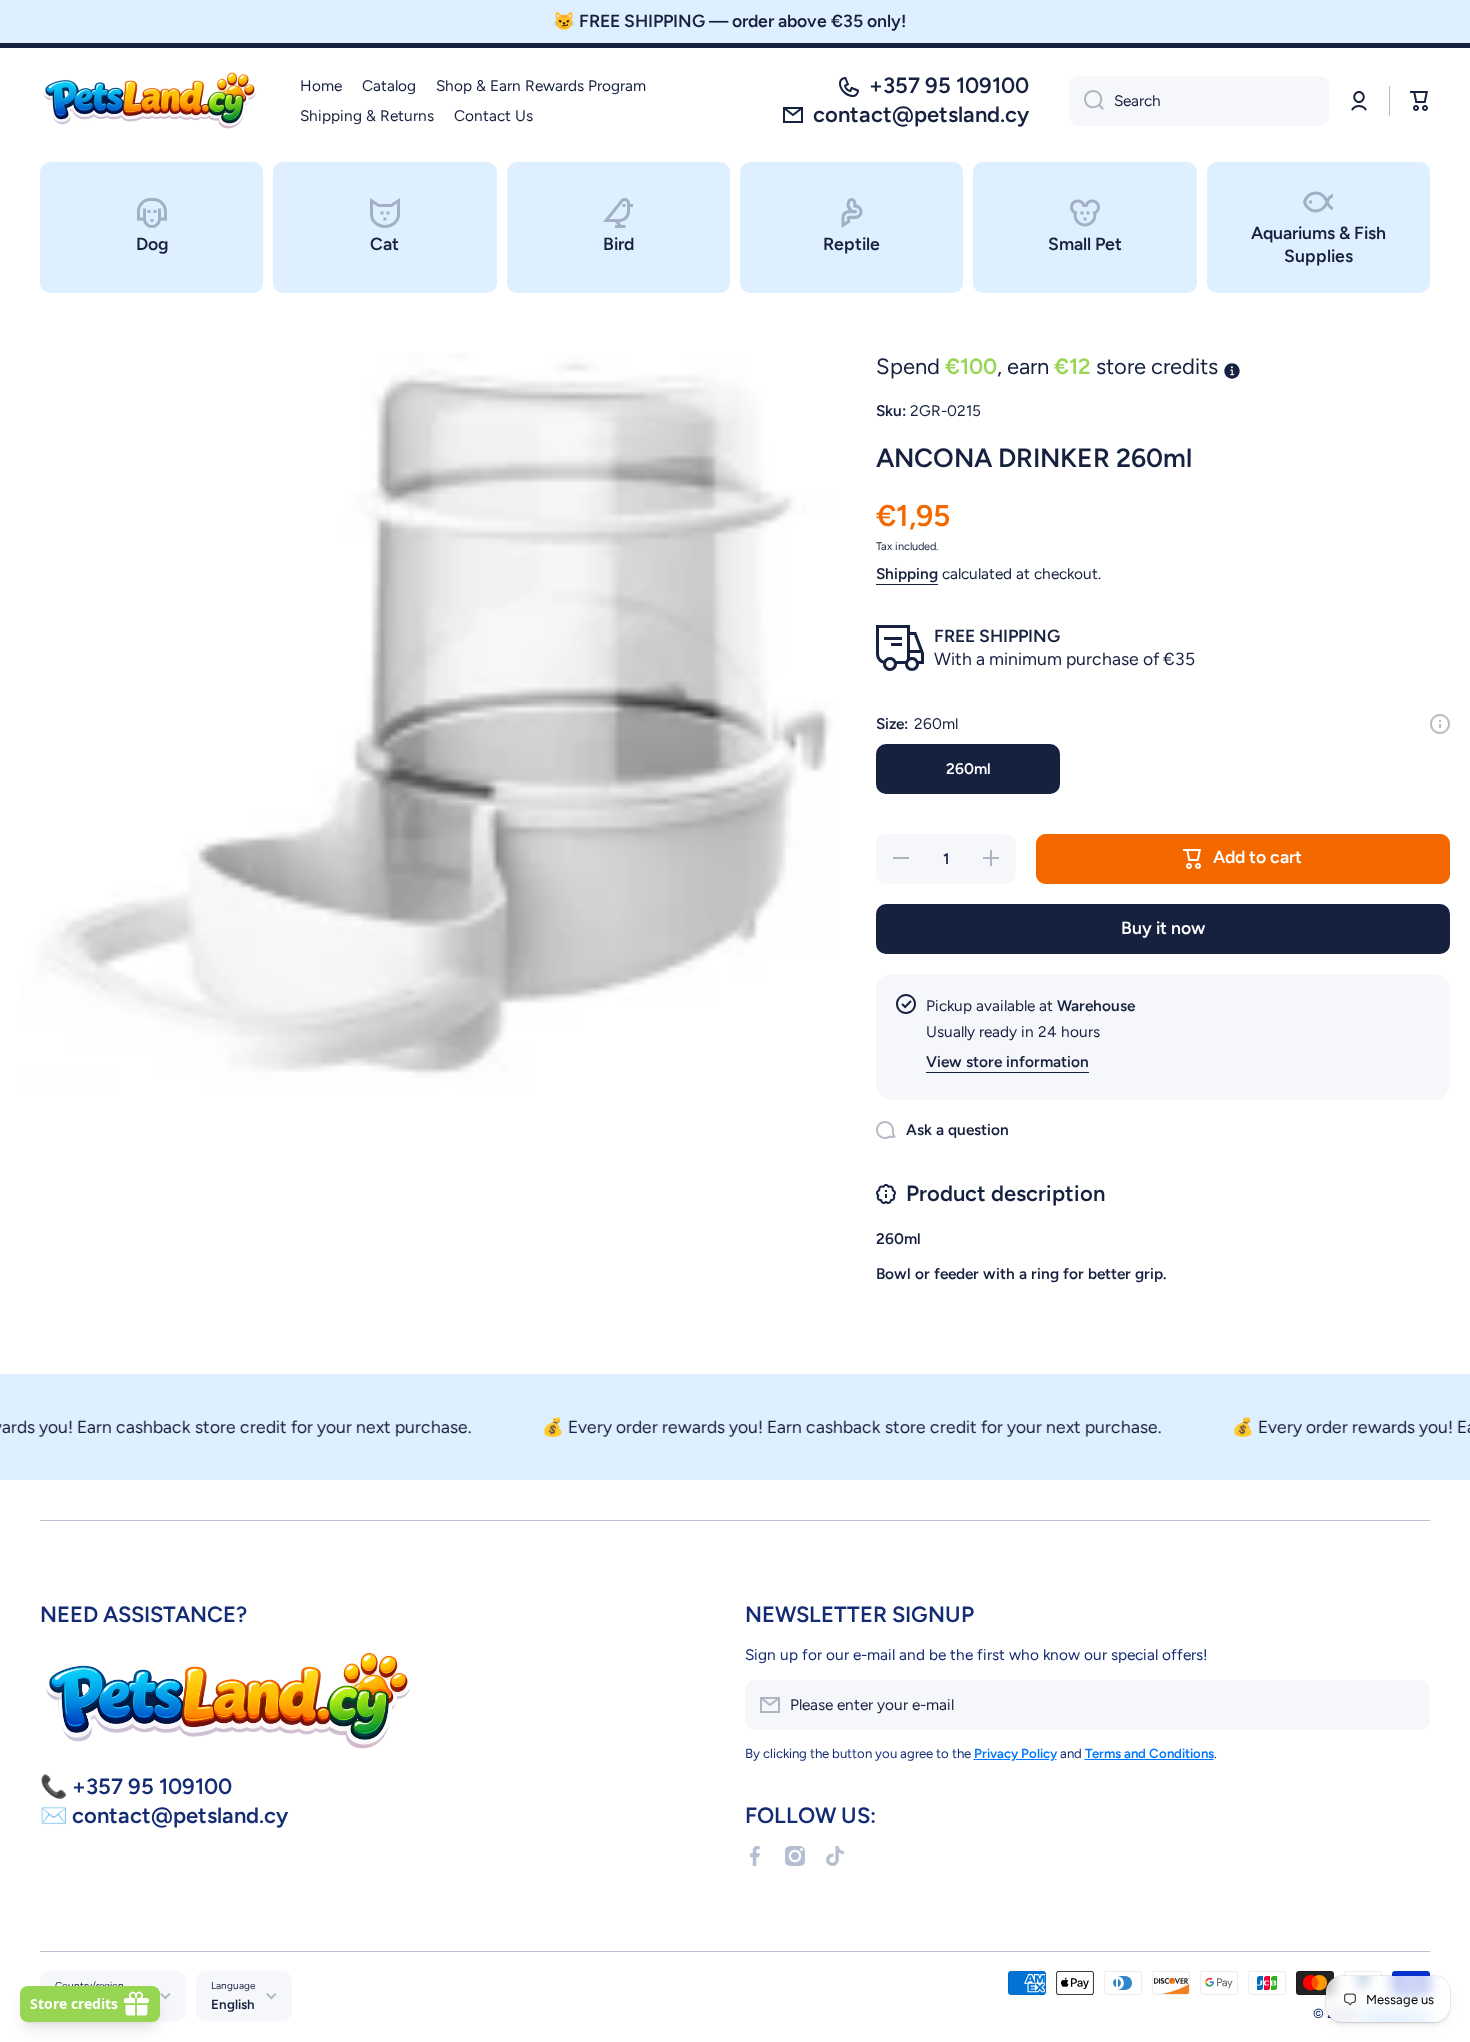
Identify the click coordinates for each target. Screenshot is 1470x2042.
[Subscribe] (1405, 1705)
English (233, 2004)
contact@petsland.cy (921, 114)
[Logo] (150, 101)
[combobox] (1199, 101)
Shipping (907, 573)
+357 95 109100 (949, 85)
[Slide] (1440, 724)
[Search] (1086, 101)
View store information (1007, 1061)
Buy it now (1163, 927)
